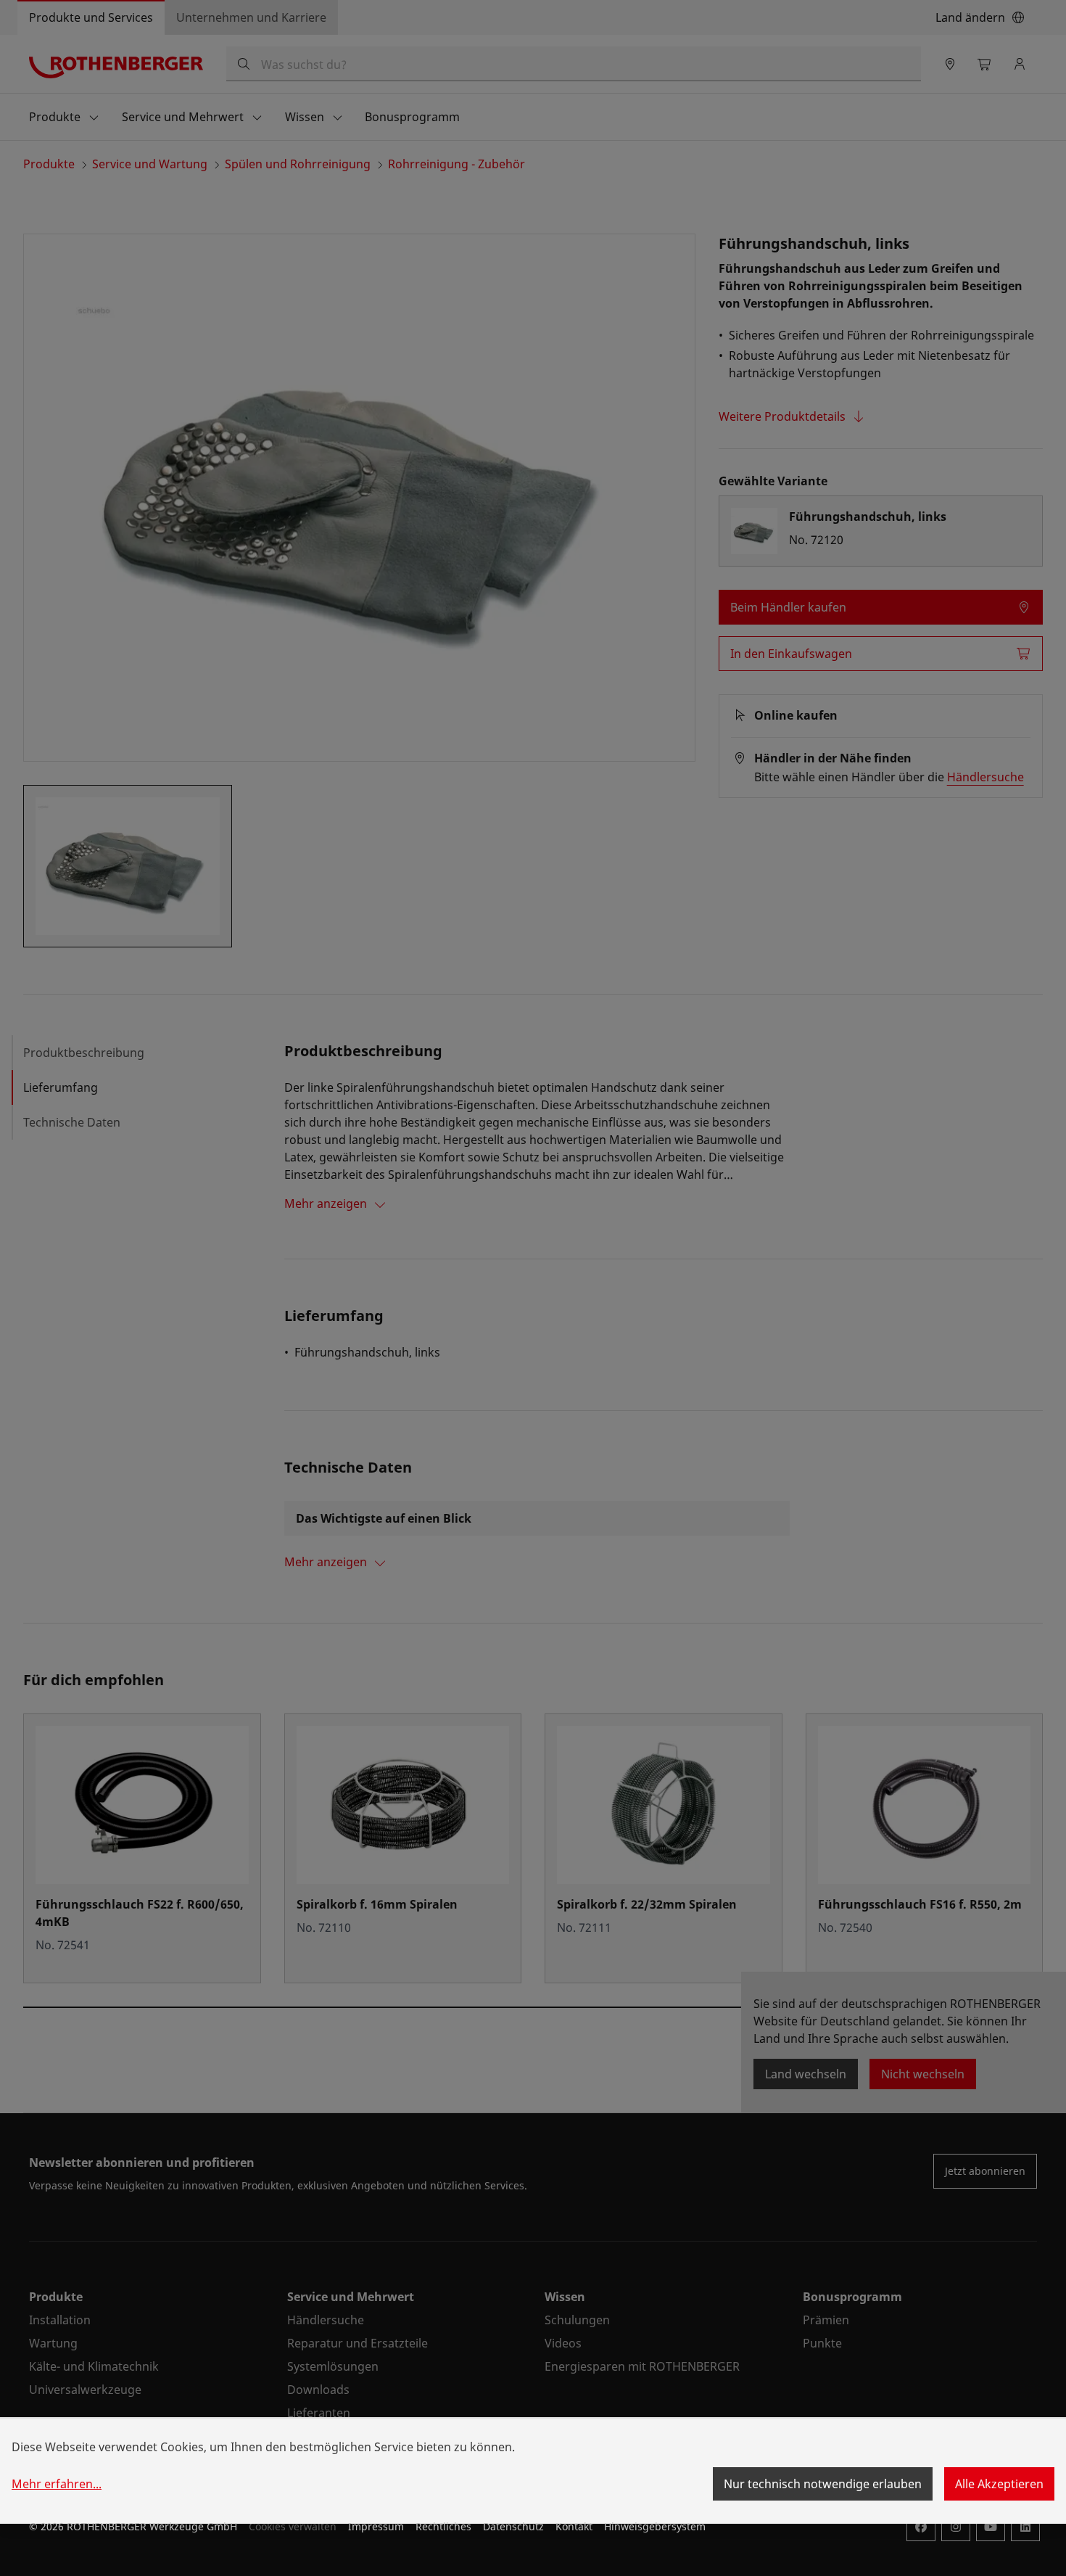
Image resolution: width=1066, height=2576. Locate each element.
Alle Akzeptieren (999, 2484)
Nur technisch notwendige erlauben (823, 2484)
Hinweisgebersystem (655, 2526)
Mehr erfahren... (57, 2484)
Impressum (376, 2526)
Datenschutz (513, 2526)
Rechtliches (443, 2526)
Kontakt (574, 2526)
